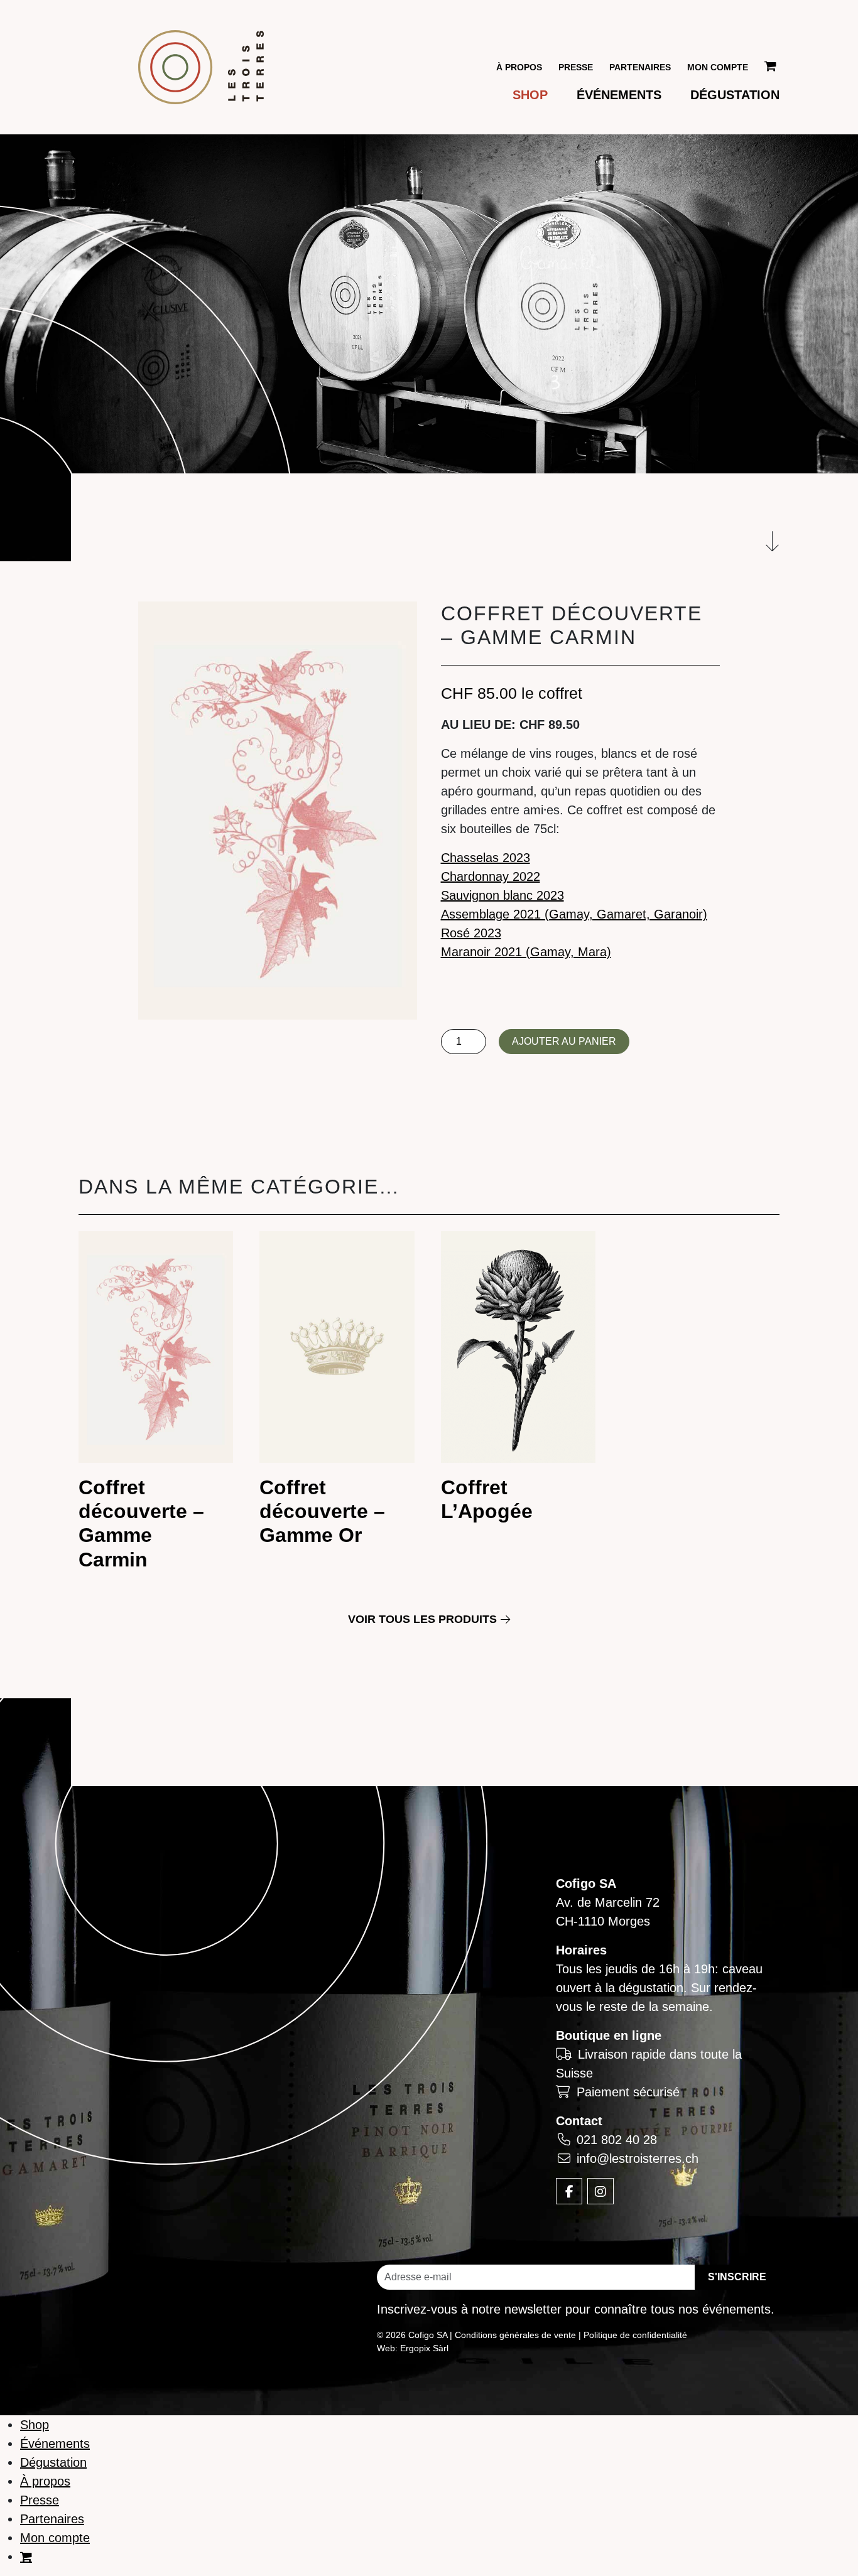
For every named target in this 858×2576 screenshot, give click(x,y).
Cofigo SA (586, 1883)
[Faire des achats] (772, 67)
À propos (519, 67)
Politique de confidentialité (635, 2335)
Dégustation (735, 95)
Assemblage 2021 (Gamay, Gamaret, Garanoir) (574, 914)
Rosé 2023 (471, 933)
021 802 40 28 (617, 2140)
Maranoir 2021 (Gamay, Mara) (526, 952)
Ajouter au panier (564, 1041)
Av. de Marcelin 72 (608, 1902)
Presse (576, 67)
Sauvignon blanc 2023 (502, 895)
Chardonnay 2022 (491, 876)
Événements (619, 95)
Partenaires (640, 67)
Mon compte (718, 67)
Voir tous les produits (422, 1619)
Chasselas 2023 (486, 858)
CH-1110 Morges (603, 1921)
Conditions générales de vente (515, 2335)
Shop (530, 95)
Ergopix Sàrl (424, 2348)
